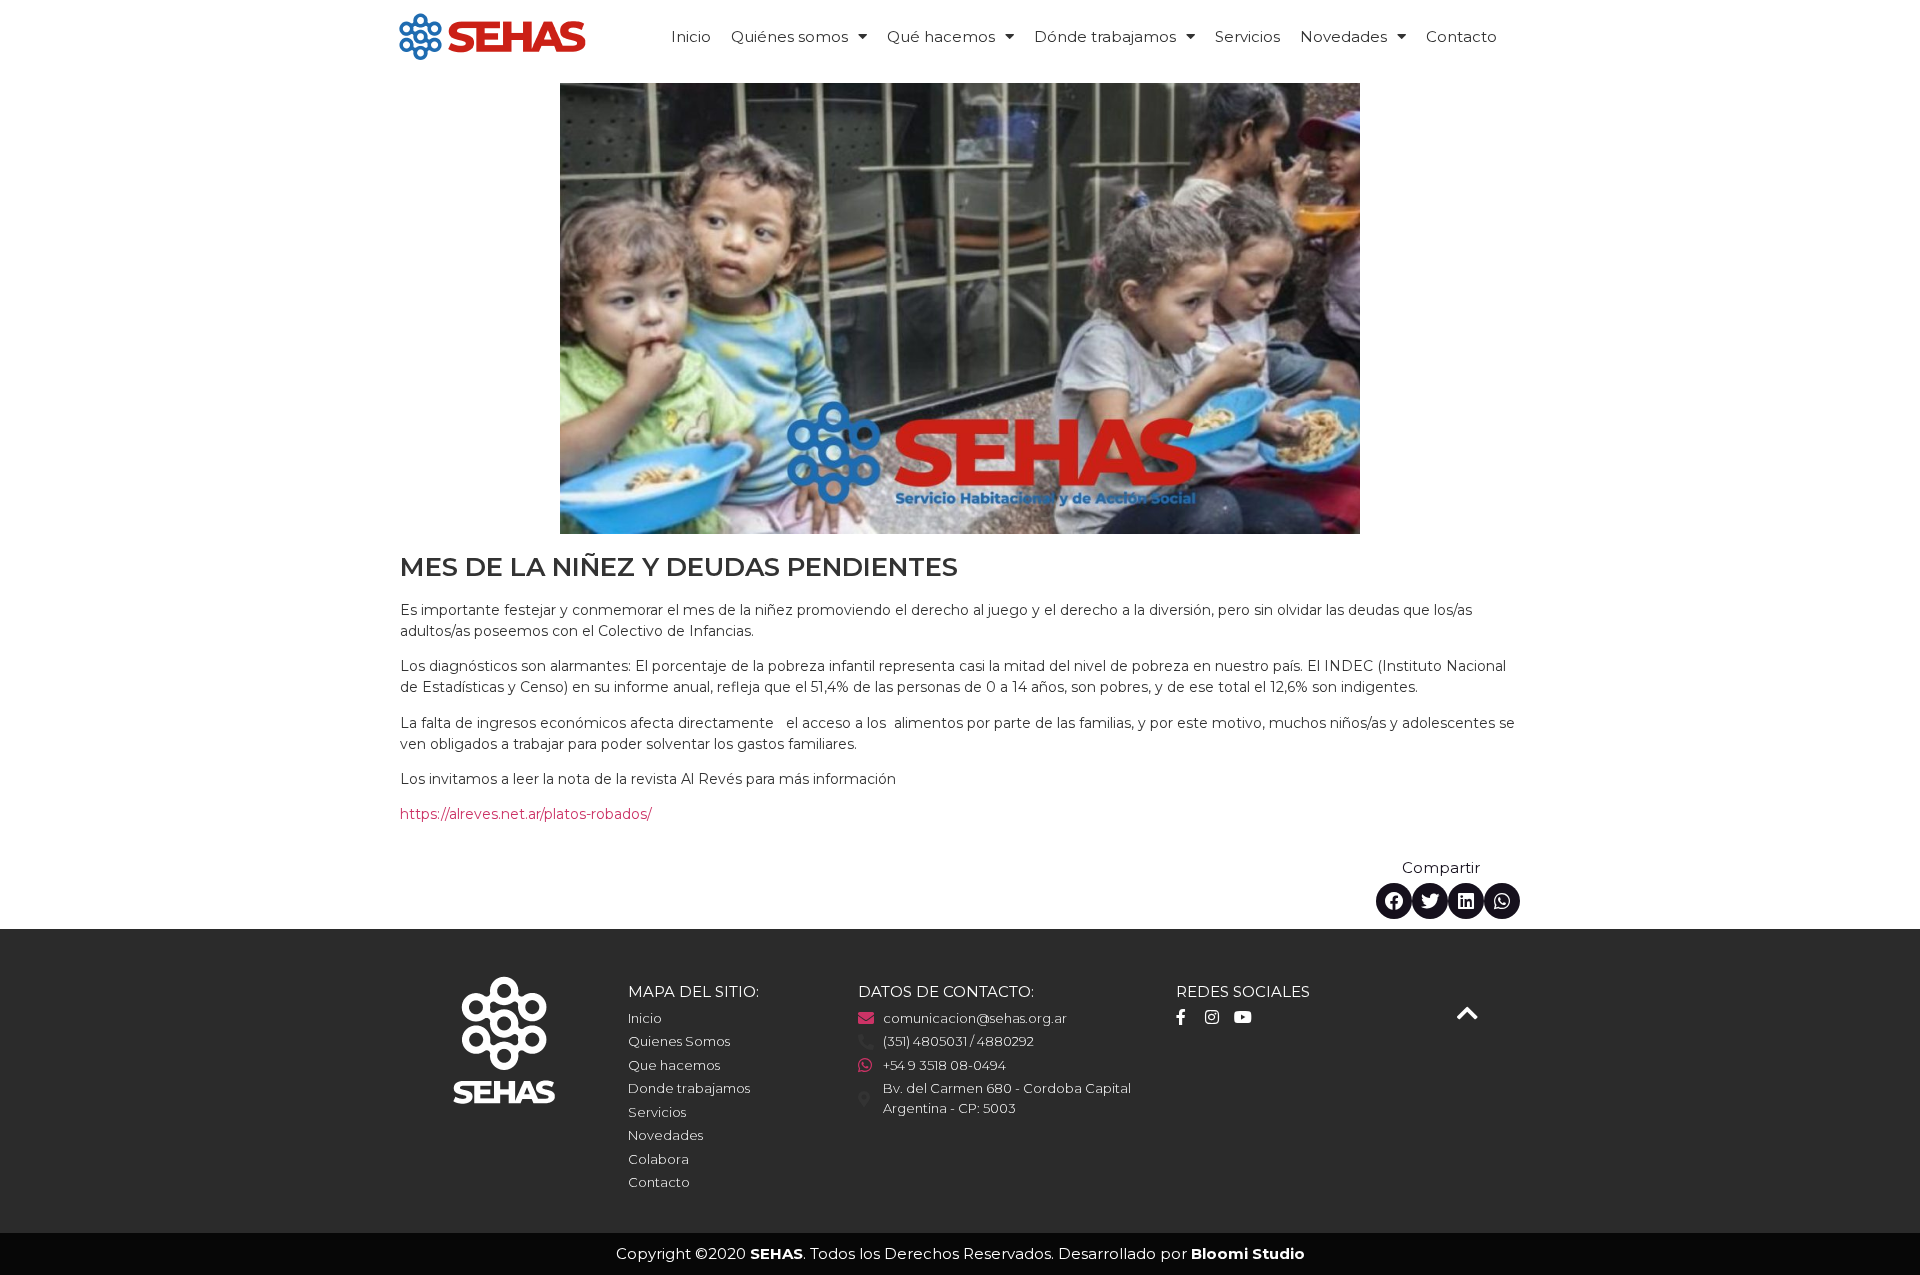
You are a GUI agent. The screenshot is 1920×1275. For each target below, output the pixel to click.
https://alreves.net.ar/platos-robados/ (526, 814)
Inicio (691, 36)
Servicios (1247, 36)
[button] (1394, 901)
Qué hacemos (941, 36)
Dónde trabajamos (1105, 36)
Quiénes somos (789, 36)
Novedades (1343, 36)
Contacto (1461, 36)
